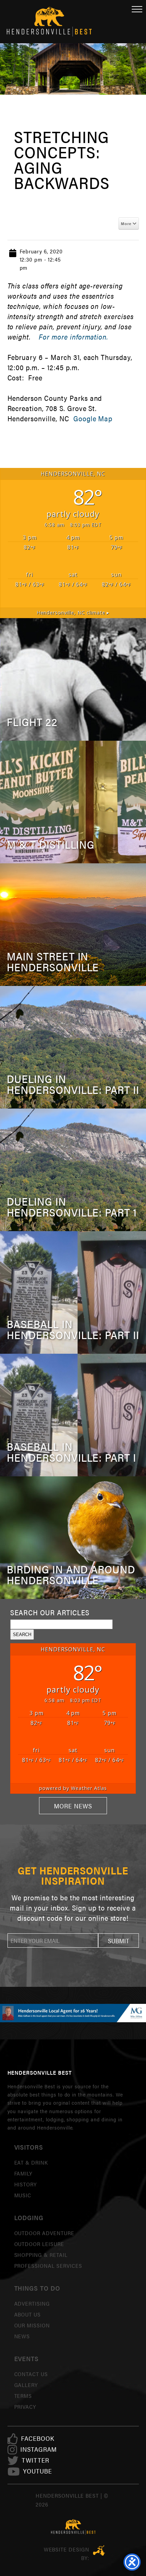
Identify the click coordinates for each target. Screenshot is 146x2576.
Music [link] (23, 2195)
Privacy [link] (25, 2407)
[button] (118, 1941)
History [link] (26, 2184)
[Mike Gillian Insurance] (73, 2013)
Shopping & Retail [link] (41, 2255)
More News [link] (73, 1806)
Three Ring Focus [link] (99, 2550)
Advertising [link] (32, 2303)
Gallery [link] (26, 2385)
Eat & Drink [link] (31, 2162)
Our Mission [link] (32, 2325)
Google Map (93, 418)
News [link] (22, 2336)
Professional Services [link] (48, 2266)
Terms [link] (23, 2396)
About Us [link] (28, 2314)
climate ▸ (73, 612)
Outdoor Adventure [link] (44, 2233)
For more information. (73, 337)
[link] (38, 2439)
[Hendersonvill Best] (73, 2527)
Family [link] (23, 2173)
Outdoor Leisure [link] (39, 2244)
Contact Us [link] (31, 2374)
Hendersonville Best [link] (49, 22)
